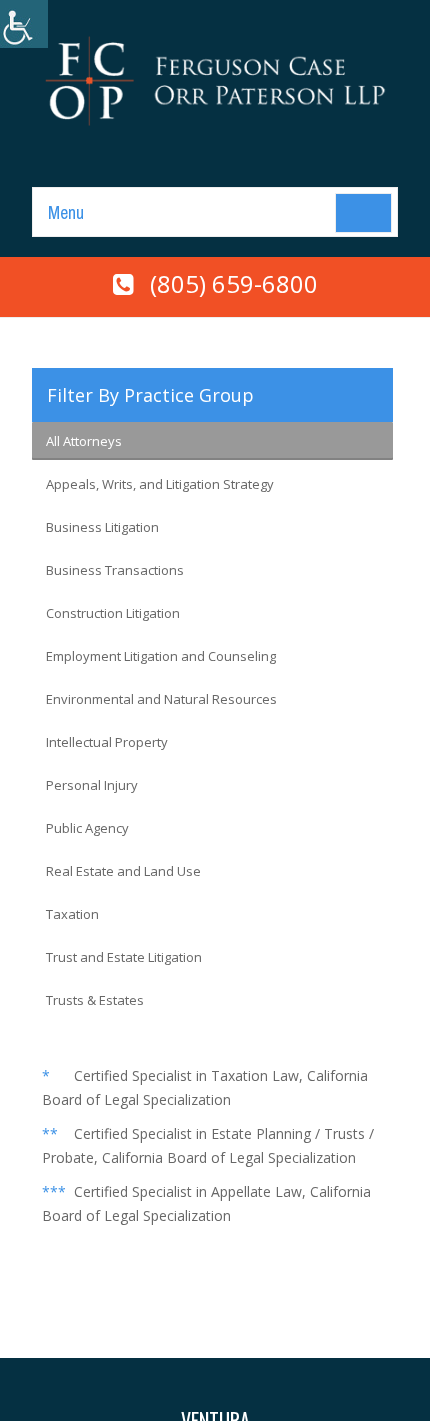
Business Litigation (102, 527)
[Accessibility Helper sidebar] (24, 24)
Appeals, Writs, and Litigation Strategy (160, 484)
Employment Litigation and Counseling (161, 656)
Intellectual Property (107, 742)
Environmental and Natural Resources (161, 699)
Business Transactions (115, 570)
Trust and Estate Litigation (124, 957)
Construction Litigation (113, 613)
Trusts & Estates (95, 1000)
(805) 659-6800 (234, 283)
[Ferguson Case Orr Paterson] (214, 79)
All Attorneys (84, 441)
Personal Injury (92, 785)
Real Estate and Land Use (123, 871)
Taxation (72, 914)
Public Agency (87, 828)
